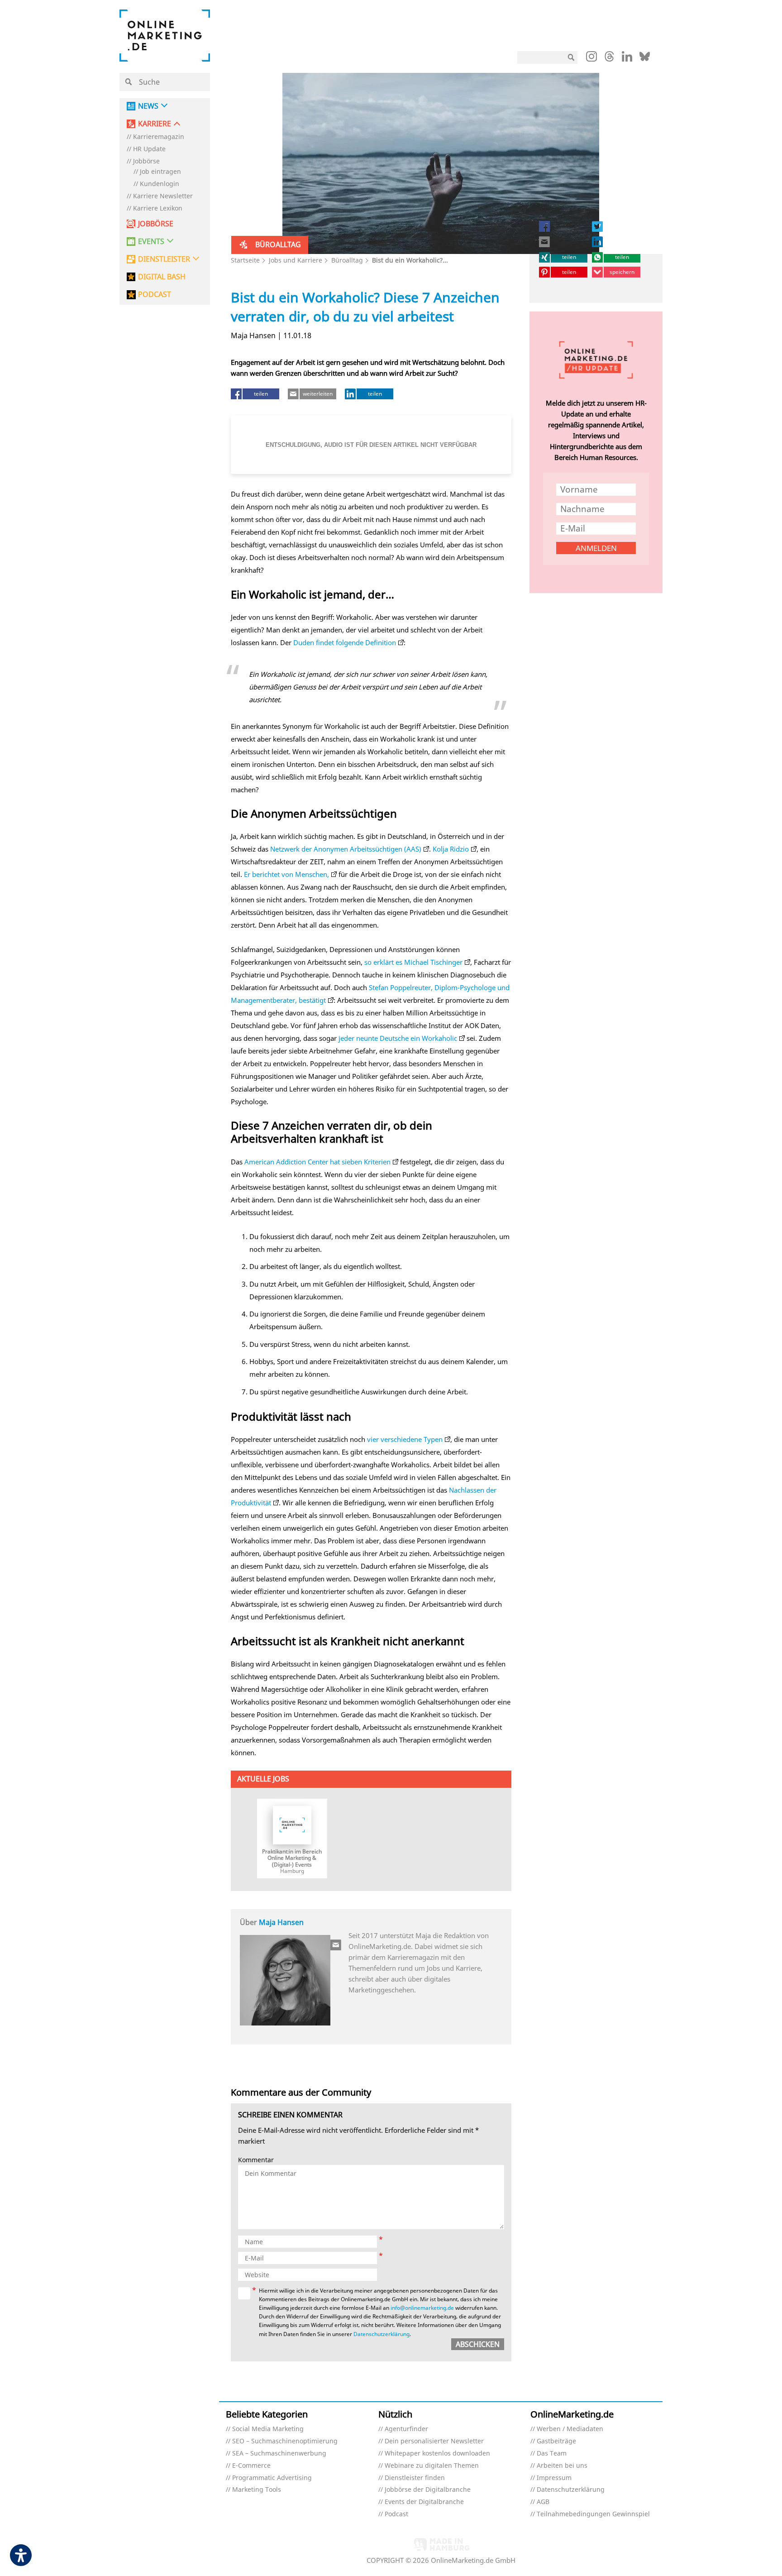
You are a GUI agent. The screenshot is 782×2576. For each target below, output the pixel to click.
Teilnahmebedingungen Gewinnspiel (593, 2514)
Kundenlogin (160, 184)
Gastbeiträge (556, 2441)
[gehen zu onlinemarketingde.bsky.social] (645, 59)
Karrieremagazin (159, 137)
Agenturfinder (406, 2429)
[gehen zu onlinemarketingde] (591, 58)
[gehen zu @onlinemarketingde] (609, 59)
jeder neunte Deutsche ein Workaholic (398, 1038)
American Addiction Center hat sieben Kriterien (317, 1162)
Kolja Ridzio (451, 849)
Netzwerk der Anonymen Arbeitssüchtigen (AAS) (346, 849)
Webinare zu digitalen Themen (432, 2466)
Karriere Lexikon (158, 208)
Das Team (552, 2454)
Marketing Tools (257, 2490)
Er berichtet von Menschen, (286, 874)
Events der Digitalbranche (424, 2502)
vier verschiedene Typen (405, 1439)
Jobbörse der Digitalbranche (428, 2490)
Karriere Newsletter (163, 196)
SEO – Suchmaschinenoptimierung (285, 2441)
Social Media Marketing (268, 2429)
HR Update (149, 149)
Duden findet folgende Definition (345, 642)
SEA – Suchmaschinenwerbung (279, 2454)
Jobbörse (146, 161)
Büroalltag (347, 260)
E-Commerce (251, 2466)
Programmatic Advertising (272, 2478)
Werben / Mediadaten (570, 2429)
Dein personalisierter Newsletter (434, 2441)
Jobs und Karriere (296, 260)
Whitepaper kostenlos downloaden (437, 2454)
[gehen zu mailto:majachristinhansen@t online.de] (336, 1945)
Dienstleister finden (415, 2478)
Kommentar (256, 2160)
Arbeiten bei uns (562, 2466)
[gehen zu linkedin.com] (627, 59)
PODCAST (155, 294)
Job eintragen (160, 172)
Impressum (554, 2478)
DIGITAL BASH (162, 277)
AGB (543, 2502)
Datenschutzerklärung (381, 2334)
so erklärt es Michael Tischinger (412, 962)
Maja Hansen (281, 1922)
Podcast (396, 2514)
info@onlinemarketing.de (422, 2308)
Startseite (245, 260)
